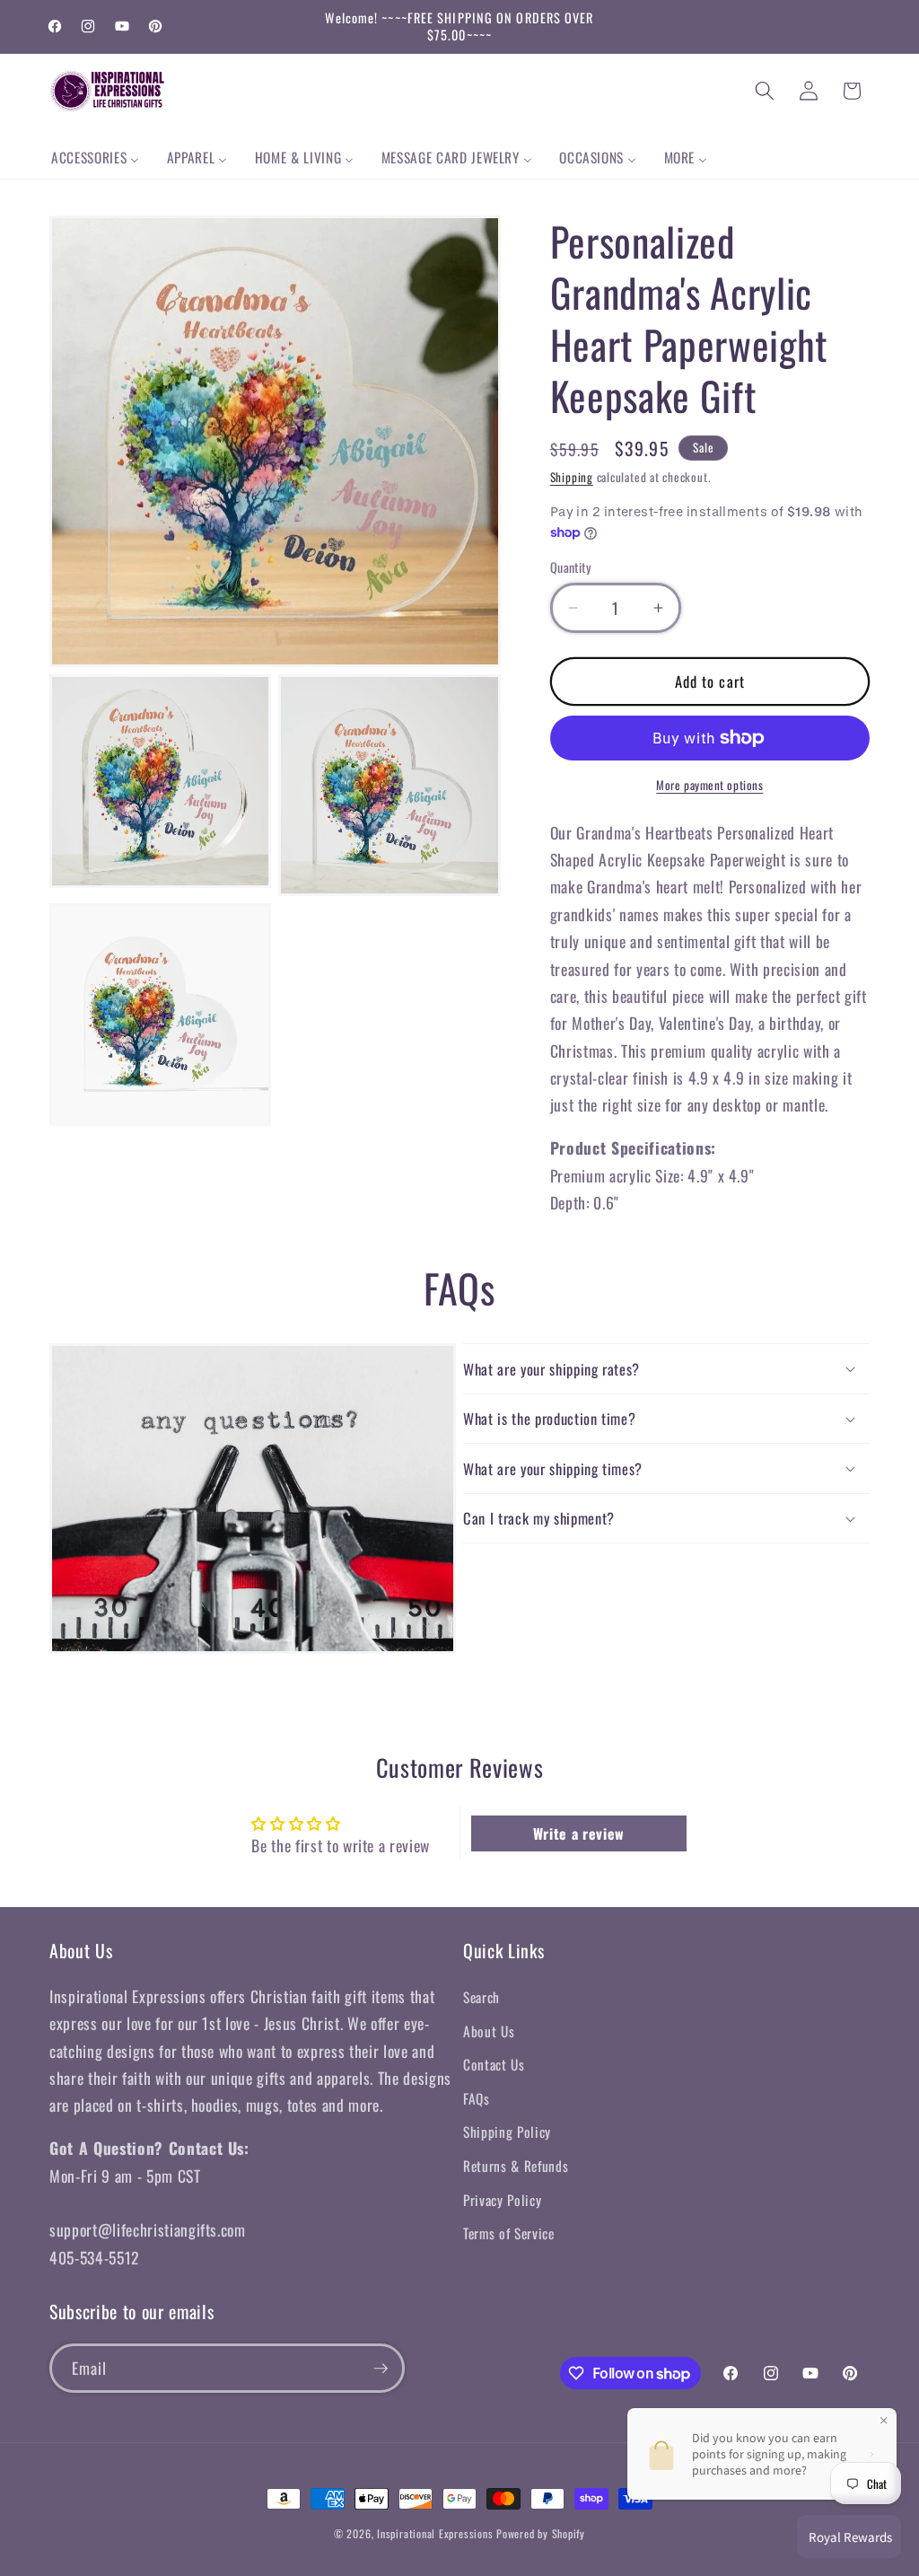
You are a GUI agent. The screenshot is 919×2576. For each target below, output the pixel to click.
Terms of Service (509, 2233)
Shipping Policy (507, 2132)
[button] (765, 91)
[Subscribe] (381, 2369)
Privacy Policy (502, 2200)
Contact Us (494, 2064)
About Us (489, 2031)
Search (481, 1997)
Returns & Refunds (516, 2166)
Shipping (572, 477)
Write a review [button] (579, 1833)
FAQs (477, 2098)
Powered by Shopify (541, 2533)
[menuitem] (96, 158)
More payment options (709, 785)
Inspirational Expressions (435, 2533)
